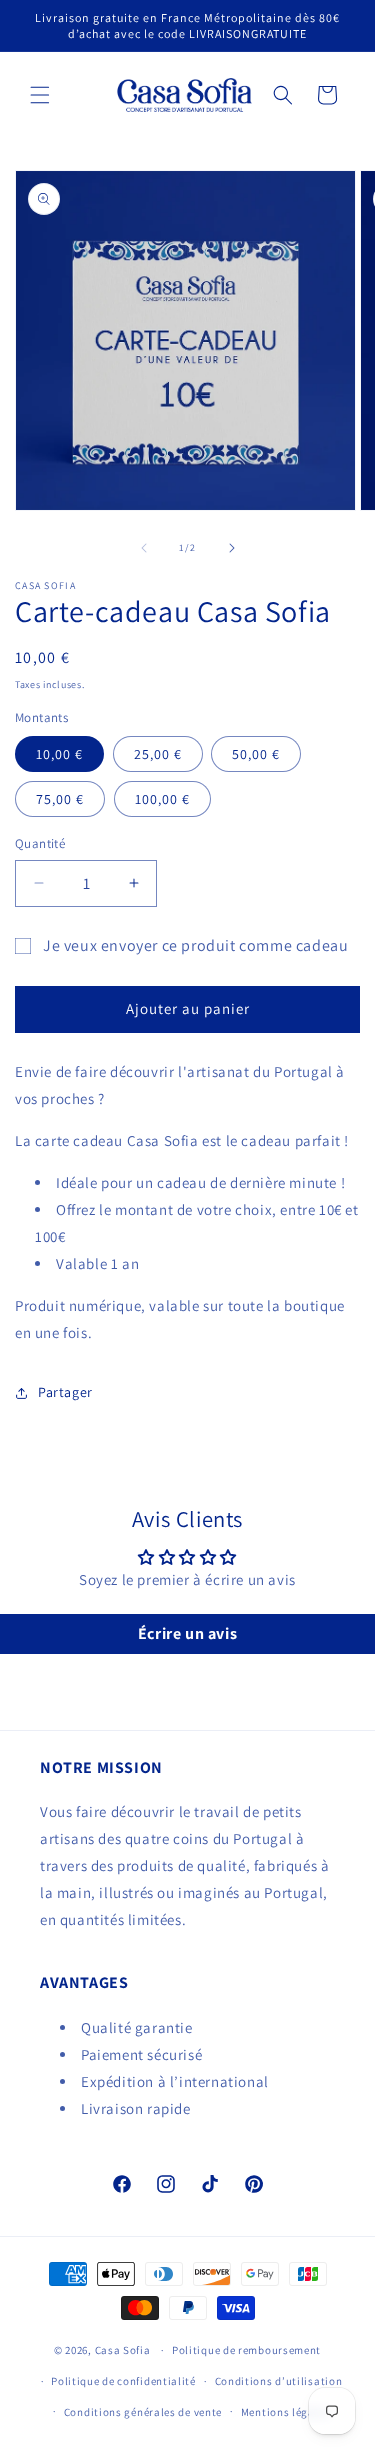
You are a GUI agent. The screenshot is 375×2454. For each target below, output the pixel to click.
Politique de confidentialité (123, 2381)
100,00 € (162, 799)
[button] (40, 95)
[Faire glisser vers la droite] (232, 548)
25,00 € (158, 754)
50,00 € (256, 754)
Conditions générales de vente (143, 2412)
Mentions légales (285, 2412)
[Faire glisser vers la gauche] (144, 548)
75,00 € (60, 799)
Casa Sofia (123, 2350)
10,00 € (59, 754)
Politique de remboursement (246, 2350)
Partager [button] (65, 1392)
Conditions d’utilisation (279, 2381)
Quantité (40, 843)
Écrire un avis (187, 1633)
